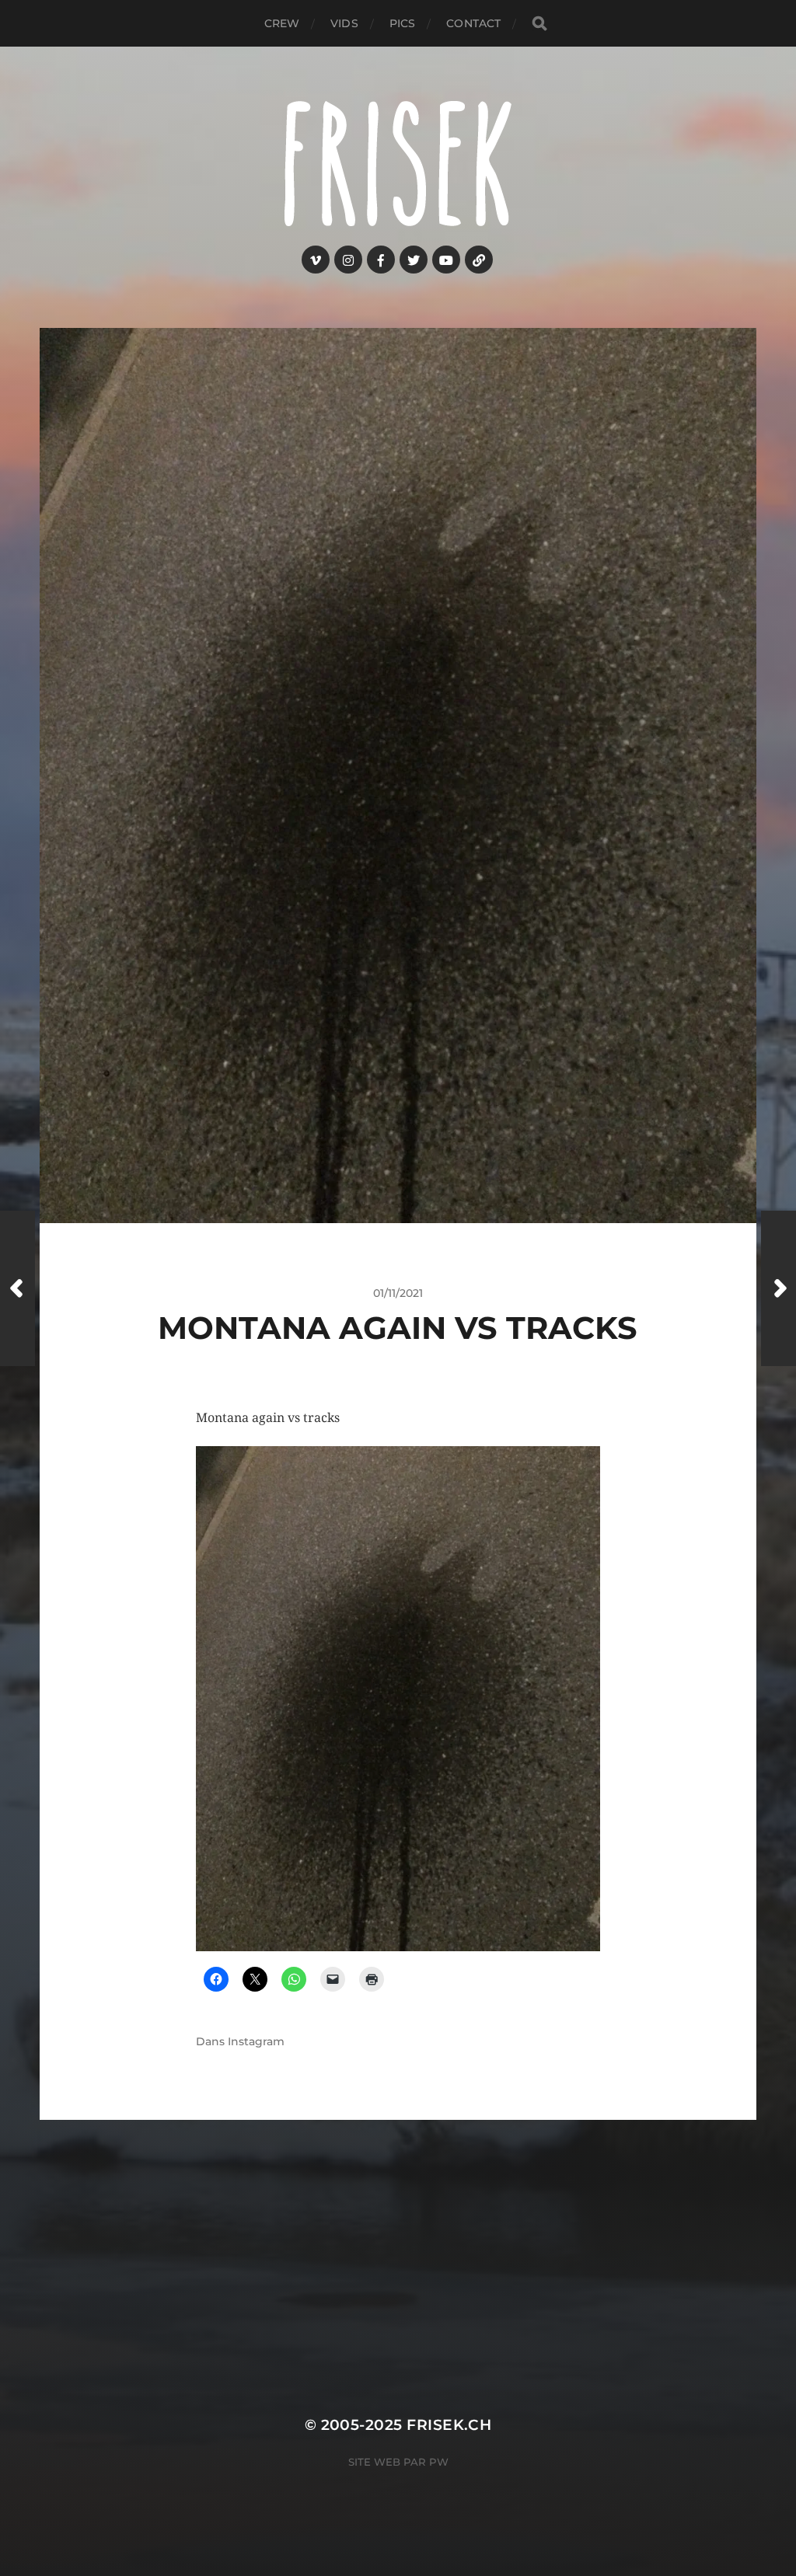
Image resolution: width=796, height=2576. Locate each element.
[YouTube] (446, 260)
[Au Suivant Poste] (779, 1288)
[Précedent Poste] (17, 1288)
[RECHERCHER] (539, 24)
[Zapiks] (479, 260)
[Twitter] (414, 260)
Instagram (256, 2041)
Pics (403, 23)
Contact (473, 23)
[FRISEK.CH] (398, 164)
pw (439, 2462)
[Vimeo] (316, 260)
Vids (344, 23)
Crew (282, 23)
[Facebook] (381, 260)
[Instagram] (348, 260)
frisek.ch (449, 2425)
